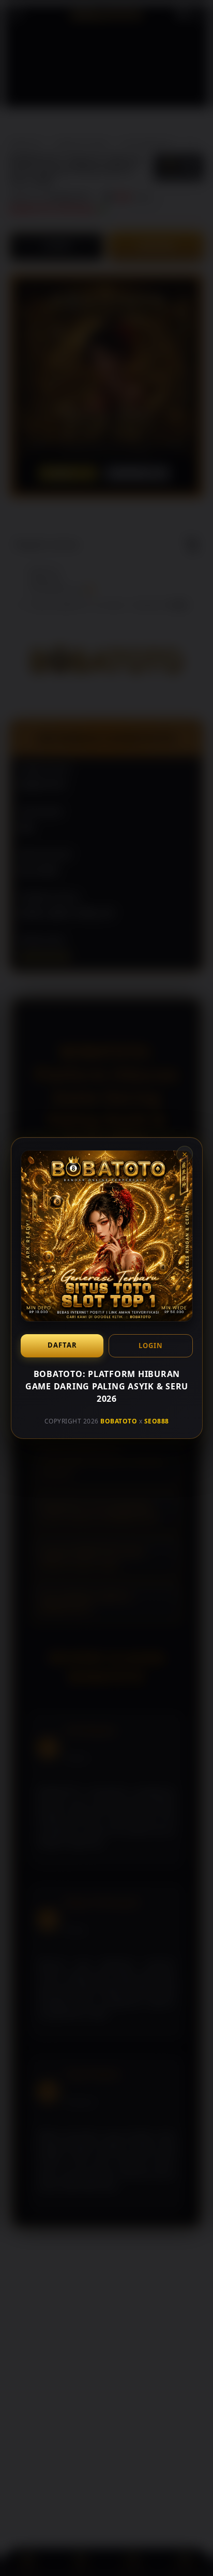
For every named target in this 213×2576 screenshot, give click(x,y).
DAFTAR (62, 1345)
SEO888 (156, 1421)
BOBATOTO (119, 1421)
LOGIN (151, 1346)
